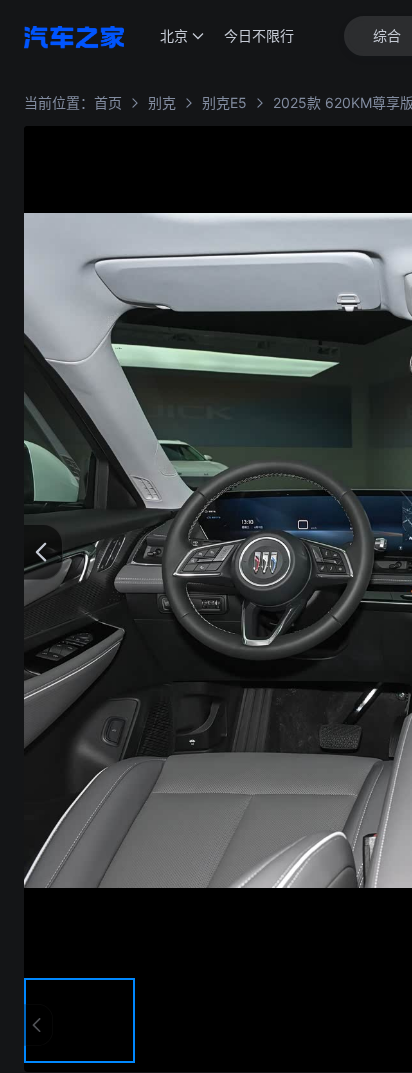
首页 (108, 102)
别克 (162, 102)
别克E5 (224, 102)
